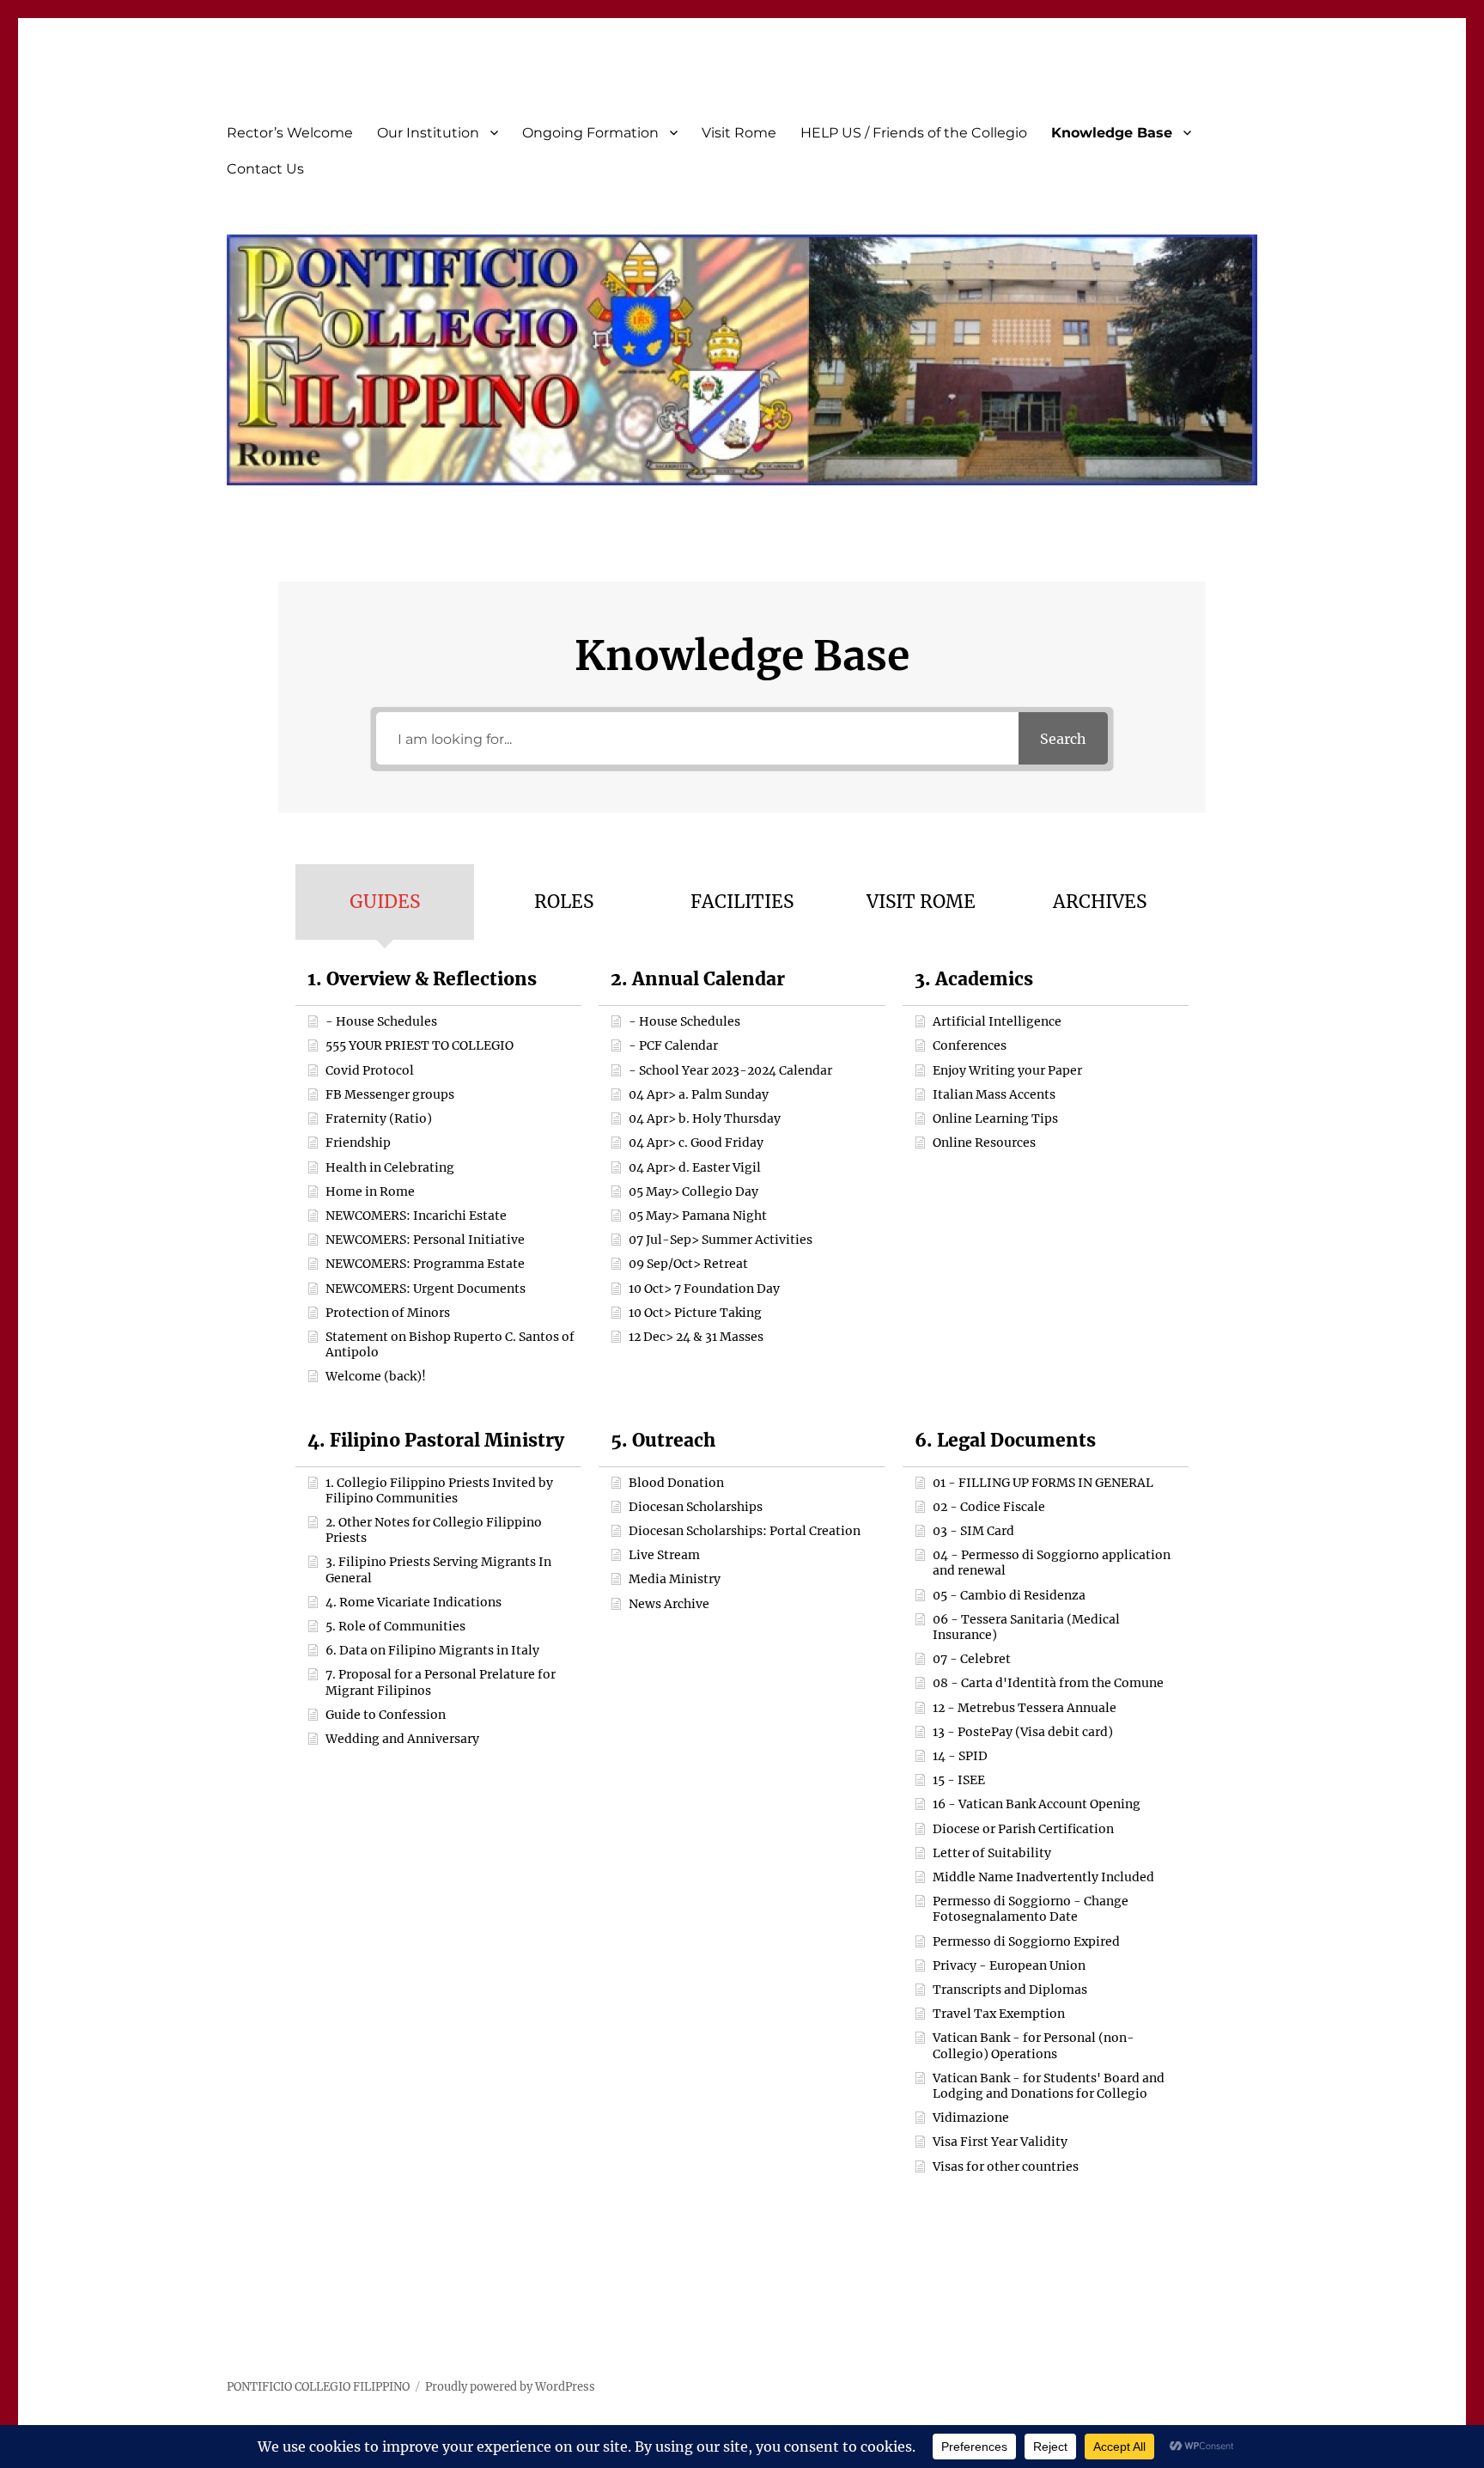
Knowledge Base (1112, 133)
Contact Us (265, 169)
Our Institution (428, 133)
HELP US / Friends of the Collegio (914, 133)
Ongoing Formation (590, 133)
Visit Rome (739, 133)
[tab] (385, 902)
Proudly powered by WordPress (510, 2387)
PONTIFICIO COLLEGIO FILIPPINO (318, 2387)
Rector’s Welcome (290, 133)
